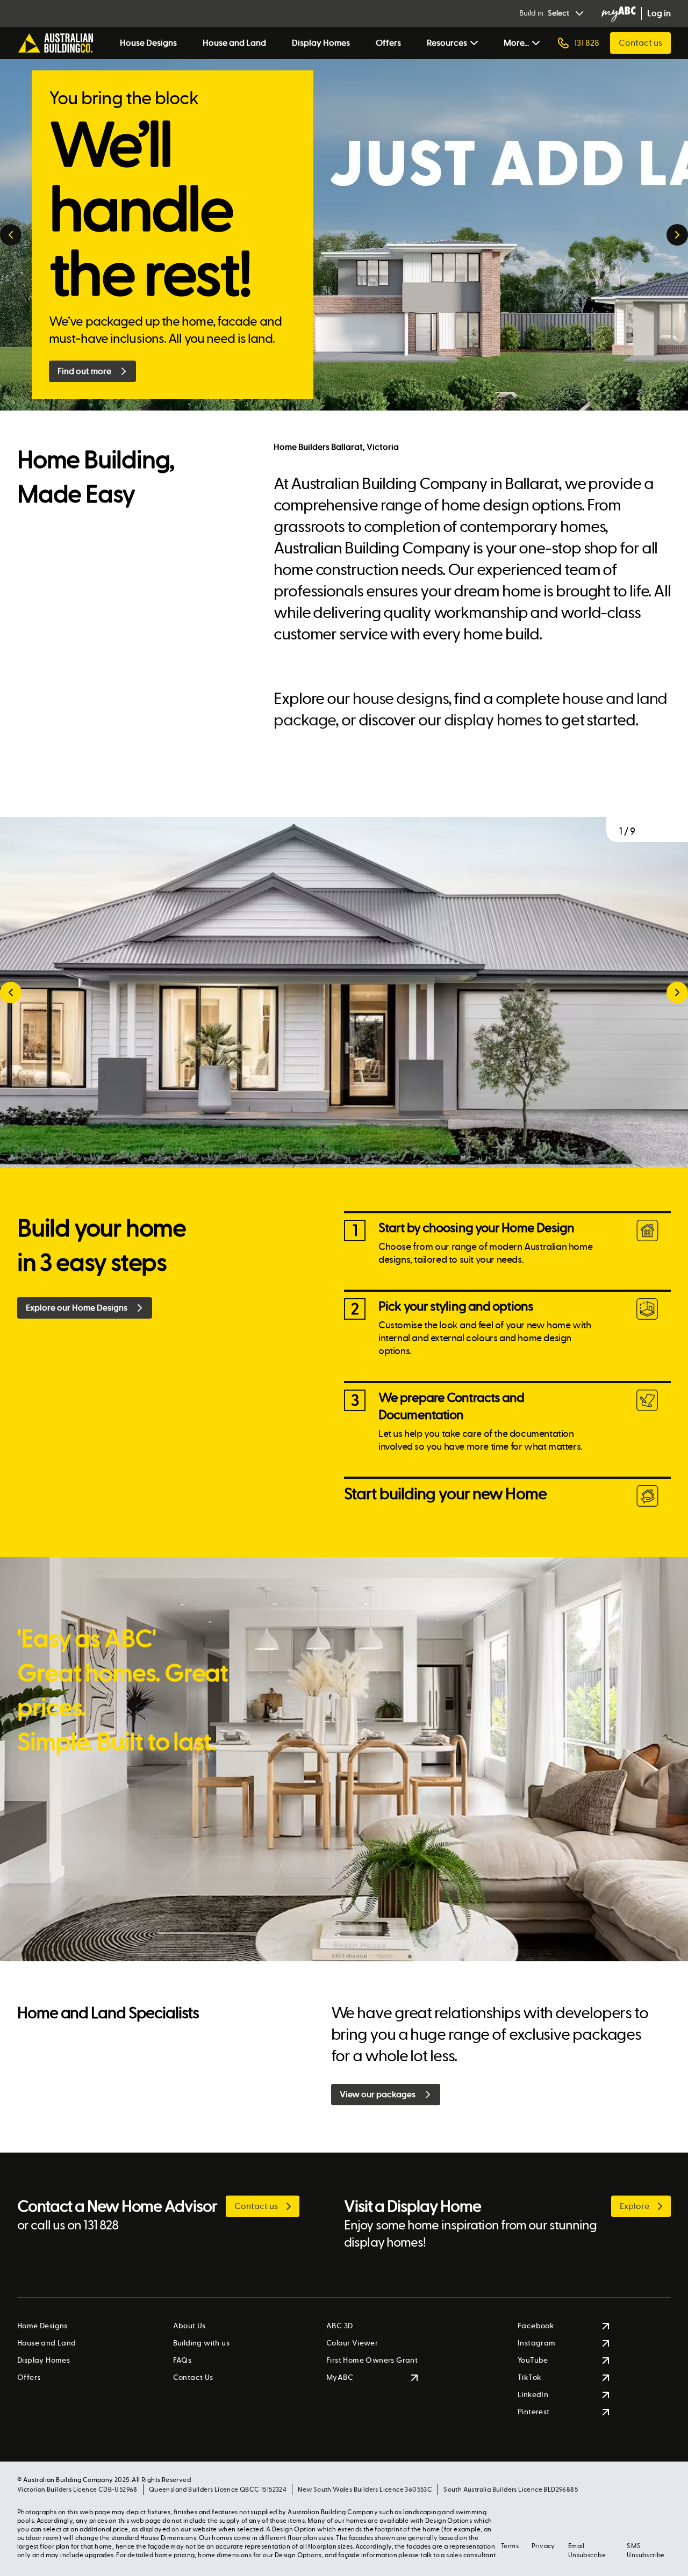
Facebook (536, 2326)
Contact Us (193, 2377)
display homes (493, 720)
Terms (510, 2546)
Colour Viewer (352, 2343)
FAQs (182, 2360)
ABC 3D (339, 2326)
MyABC (340, 2377)
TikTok (529, 2377)
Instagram (537, 2343)
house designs (400, 699)
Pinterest (534, 2412)
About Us (189, 2326)
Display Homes (321, 43)
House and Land (234, 43)
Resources (447, 43)
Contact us (640, 43)
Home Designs (42, 2326)
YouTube (533, 2360)
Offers (388, 43)
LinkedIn (533, 2395)
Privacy (543, 2546)
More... (516, 43)
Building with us (201, 2343)
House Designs (148, 43)
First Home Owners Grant (372, 2360)
